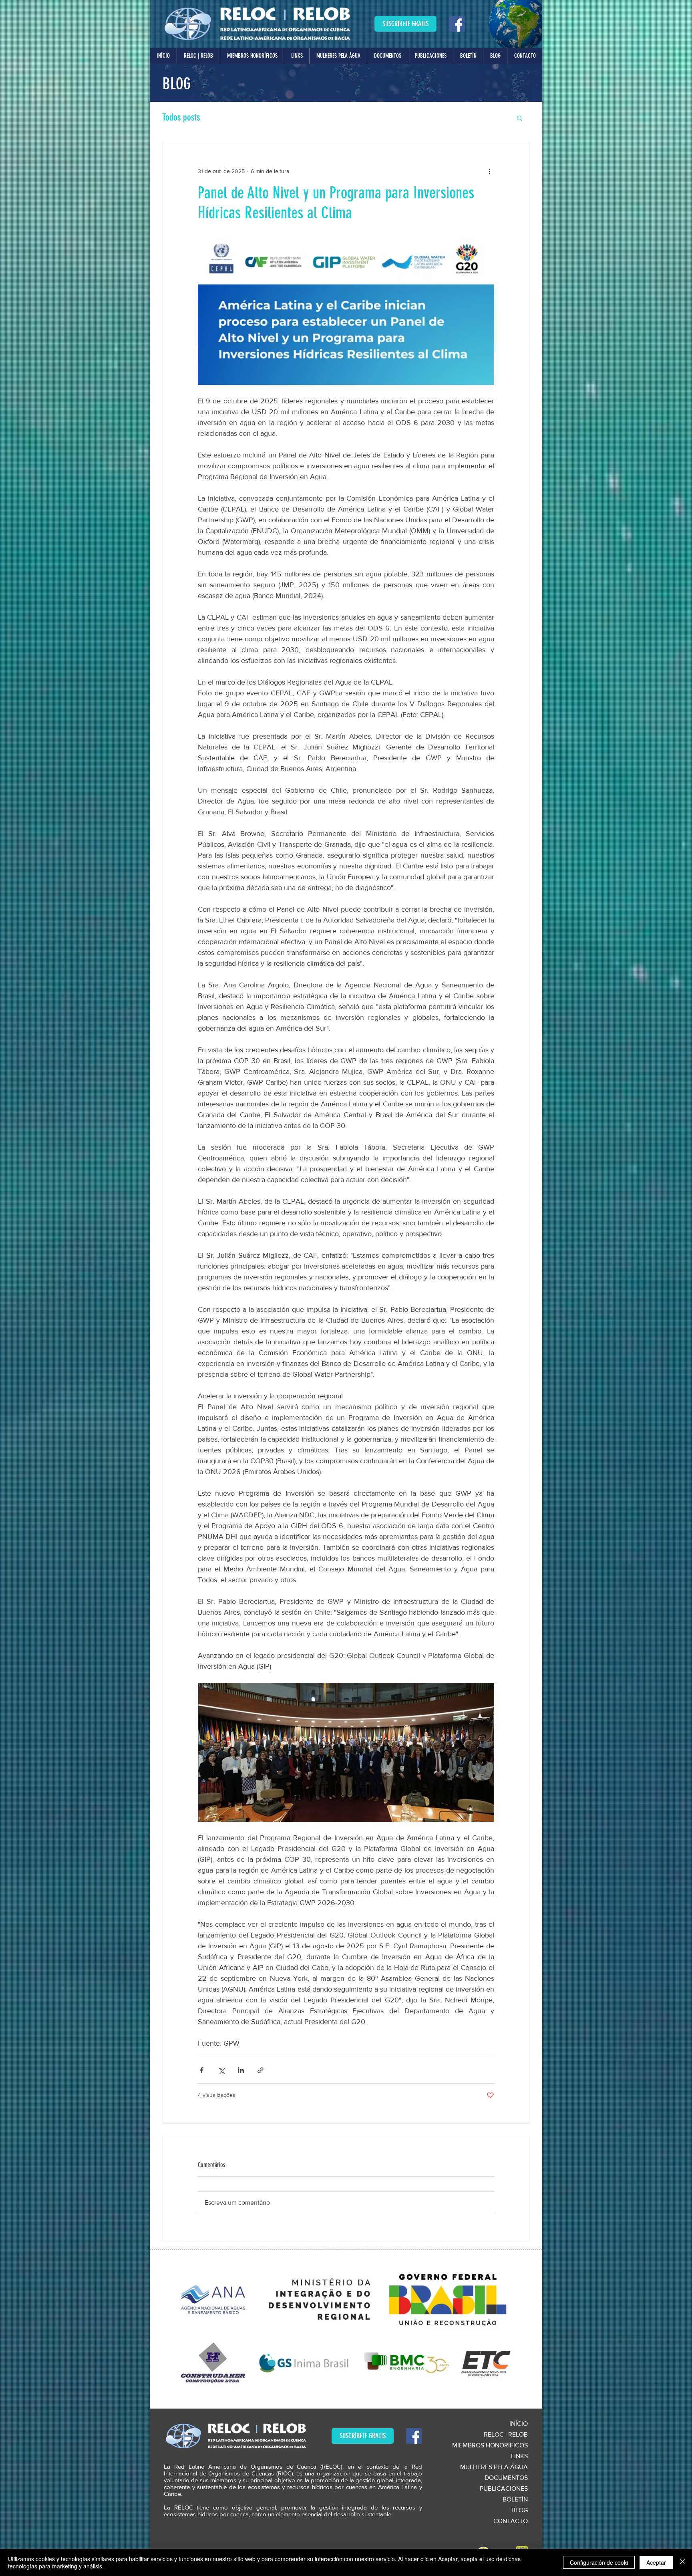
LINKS (519, 2456)
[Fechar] (682, 2562)
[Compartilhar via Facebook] (202, 2070)
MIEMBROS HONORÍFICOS (490, 2445)
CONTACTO (511, 2521)
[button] (198, 56)
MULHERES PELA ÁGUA (494, 2467)
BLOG (520, 2510)
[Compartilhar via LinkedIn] (241, 2070)
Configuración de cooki (599, 2562)
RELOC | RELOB (506, 2434)
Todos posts (181, 117)
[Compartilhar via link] (261, 2070)
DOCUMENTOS (506, 2478)
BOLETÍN (515, 2499)
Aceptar (656, 2562)
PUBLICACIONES (504, 2488)
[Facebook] (457, 24)
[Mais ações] (489, 171)
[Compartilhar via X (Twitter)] (221, 2070)
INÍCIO (519, 2424)
